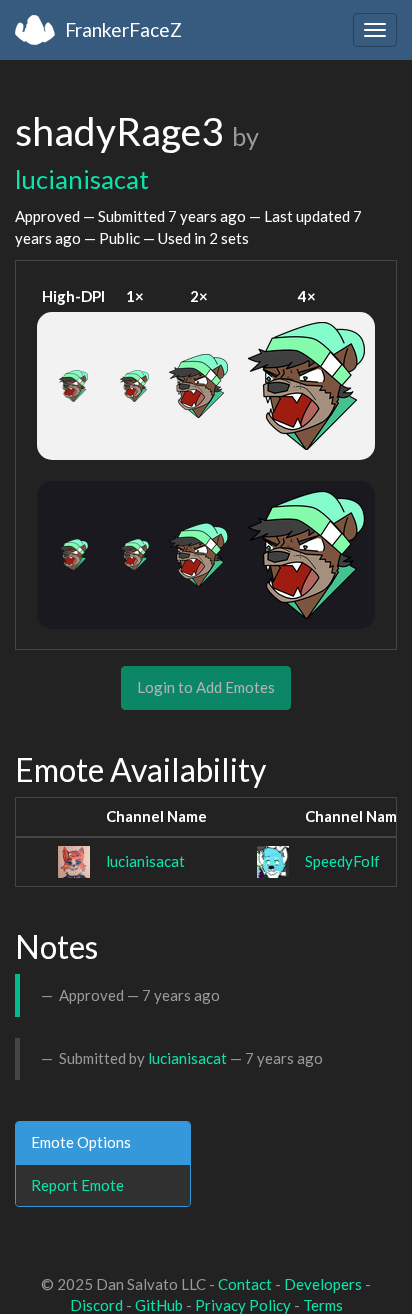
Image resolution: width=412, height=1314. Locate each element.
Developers (323, 1284)
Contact (245, 1284)
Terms (323, 1305)
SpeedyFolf (342, 861)
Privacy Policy (243, 1305)
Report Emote (77, 1185)
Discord (96, 1305)
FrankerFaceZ (123, 29)
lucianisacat (82, 179)
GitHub (159, 1305)
